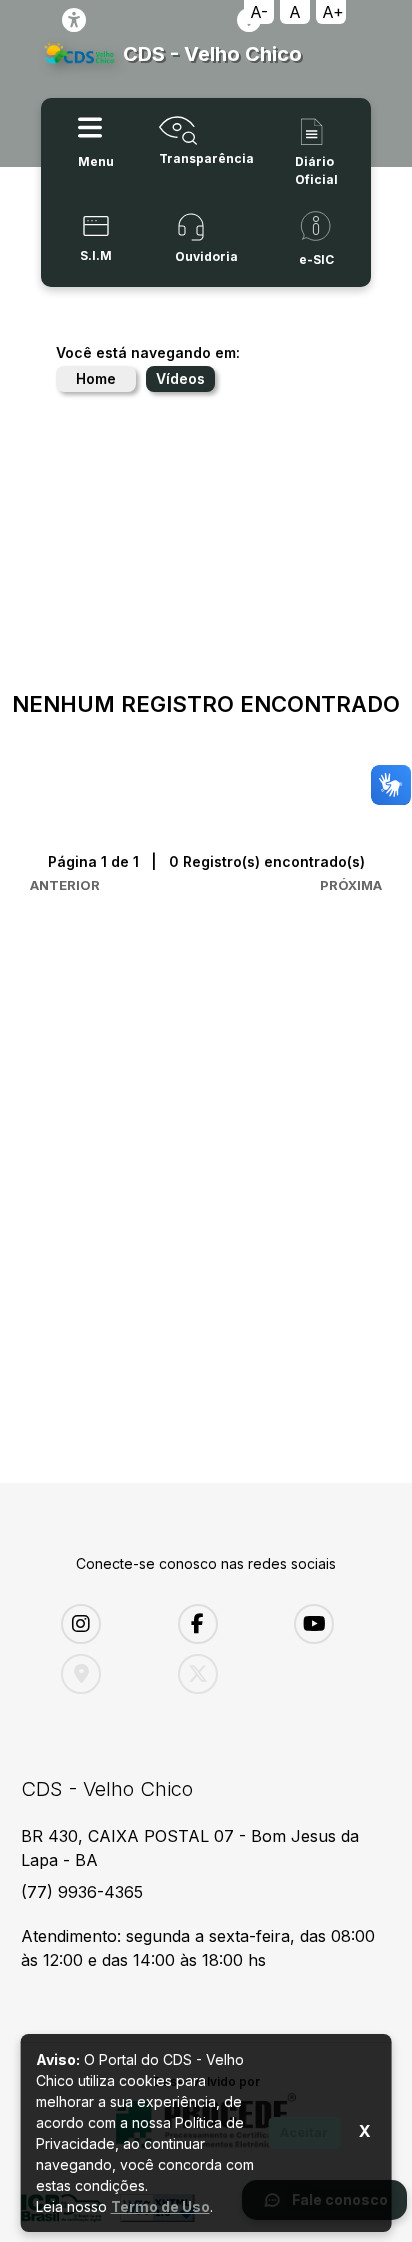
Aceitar (304, 2132)
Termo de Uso (160, 2206)
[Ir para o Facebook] (221, 1624)
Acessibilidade (74, 20)
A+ (333, 12)
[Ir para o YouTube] (337, 1624)
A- (259, 12)
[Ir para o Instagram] (104, 1624)
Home (96, 378)
